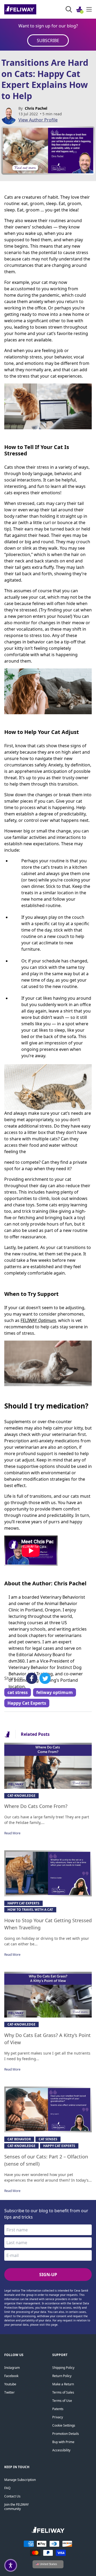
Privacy (58, 2417)
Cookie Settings (64, 2425)
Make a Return (63, 2384)
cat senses (48, 2139)
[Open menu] (89, 9)
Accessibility (61, 2450)
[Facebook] (32, 1678)
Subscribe (48, 40)
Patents (58, 2409)
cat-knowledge (21, 1796)
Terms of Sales (63, 2392)
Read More (12, 1833)
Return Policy (62, 2376)
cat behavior (19, 2139)
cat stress (18, 1692)
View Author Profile (38, 120)
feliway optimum (55, 1692)
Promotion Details (66, 2434)
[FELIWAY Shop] (32, 9)
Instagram (12, 2368)
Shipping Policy (63, 2368)
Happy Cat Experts (27, 1703)
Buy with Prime (63, 2442)
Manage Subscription (20, 2480)
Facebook (11, 2376)
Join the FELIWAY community (17, 2507)
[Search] (69, 9)
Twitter (9, 2392)
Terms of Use (62, 2401)
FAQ (7, 2488)
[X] (45, 1678)
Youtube (10, 2384)
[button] (11, 2565)
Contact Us (12, 2496)
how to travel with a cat (30, 1910)
